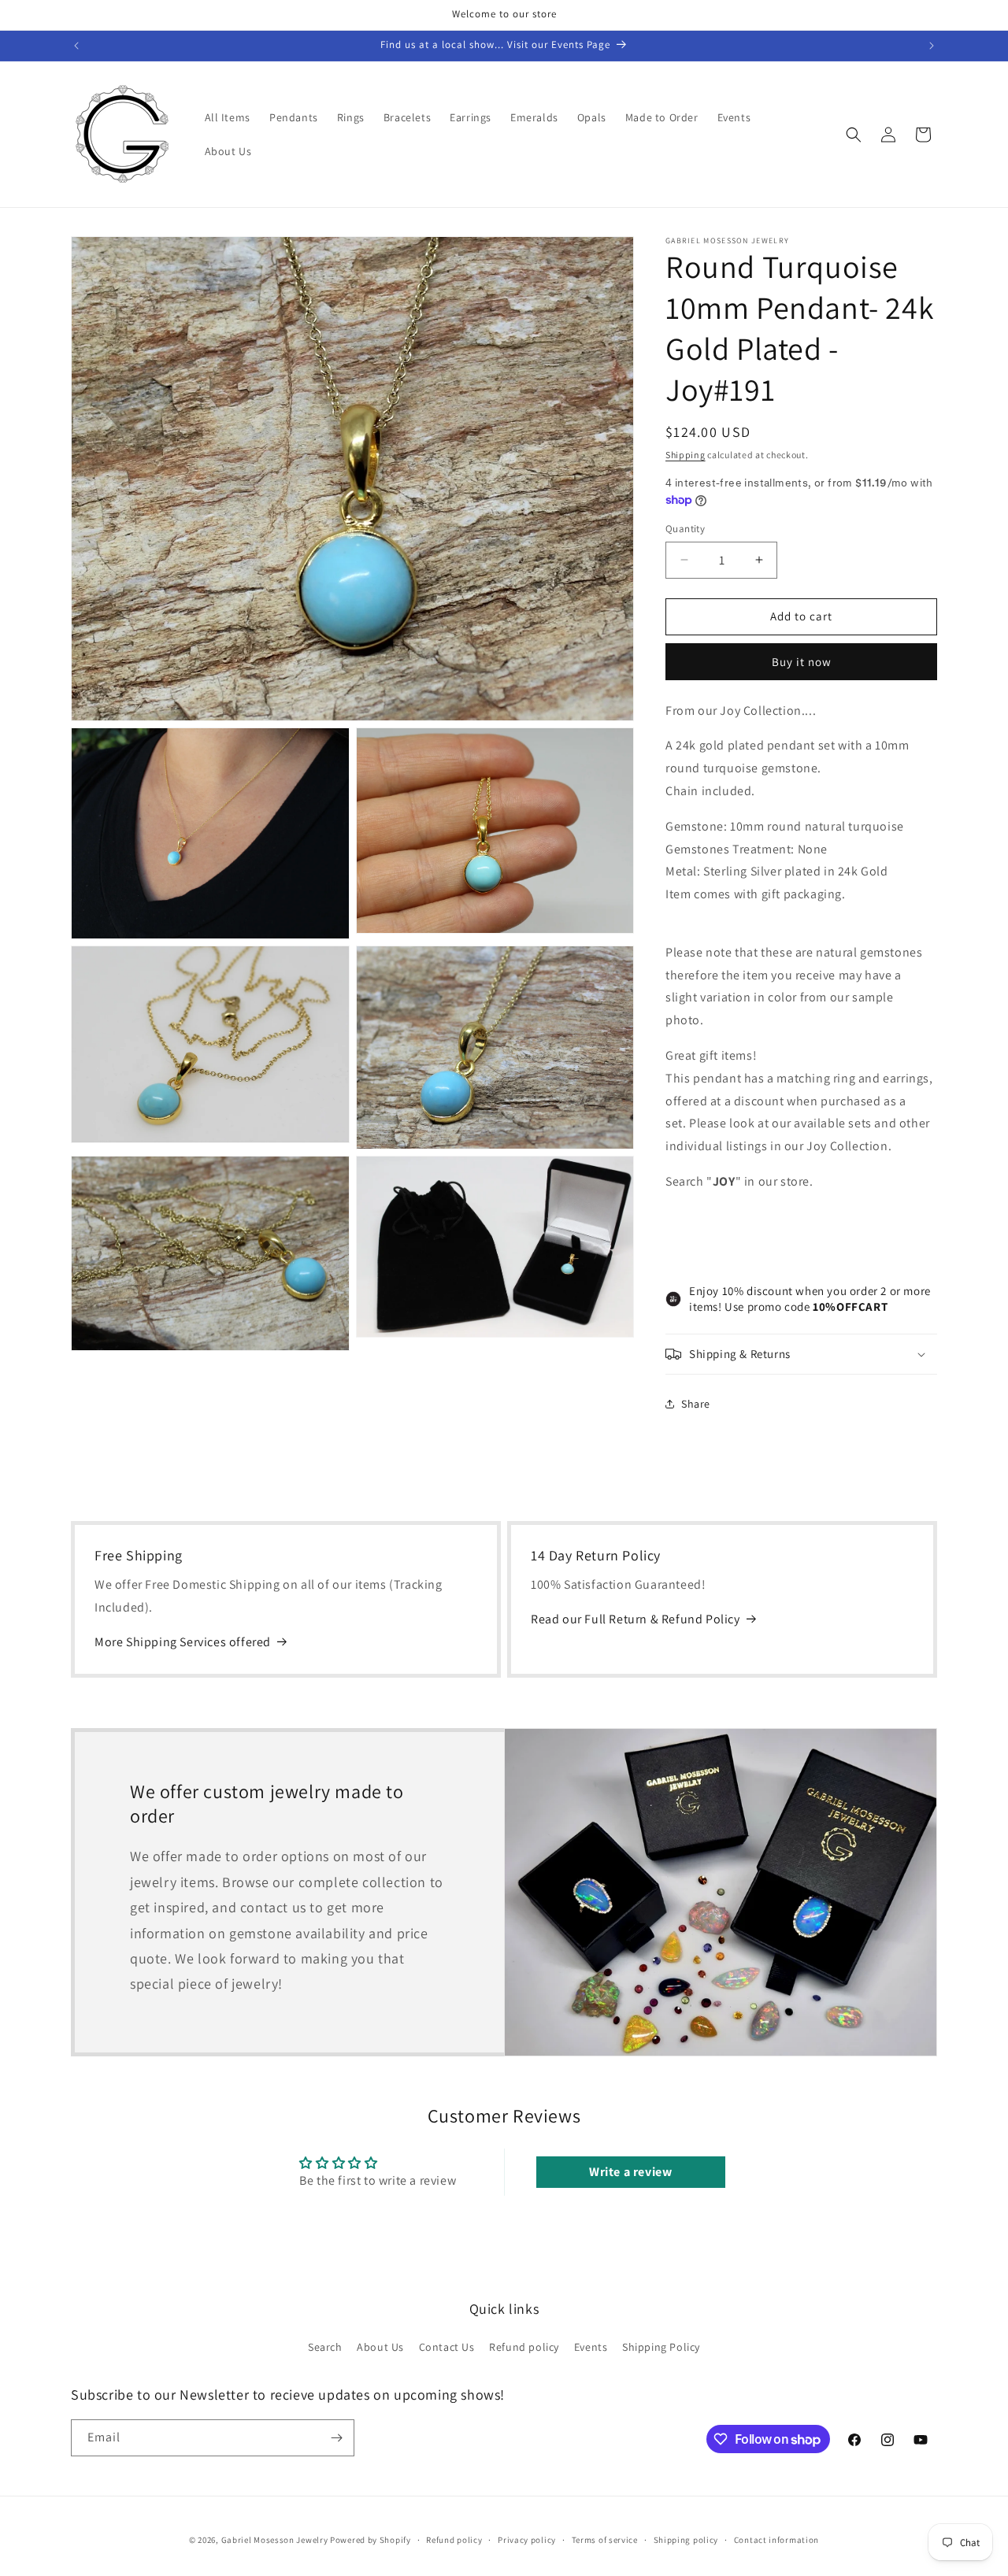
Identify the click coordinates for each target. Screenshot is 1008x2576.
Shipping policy (686, 2540)
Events (591, 2347)
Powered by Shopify (371, 2540)
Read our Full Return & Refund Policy (636, 1619)
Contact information (776, 2540)
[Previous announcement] (76, 46)
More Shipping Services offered (183, 1642)
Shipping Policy (661, 2347)
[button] (854, 135)
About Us (380, 2347)
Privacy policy (527, 2540)
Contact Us (447, 2347)
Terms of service (605, 2540)
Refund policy (524, 2347)
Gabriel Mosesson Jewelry (275, 2540)
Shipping (686, 455)
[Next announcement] (932, 46)
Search (325, 2347)
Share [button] (696, 1404)
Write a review (630, 2172)
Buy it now (802, 662)
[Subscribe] (336, 2438)
